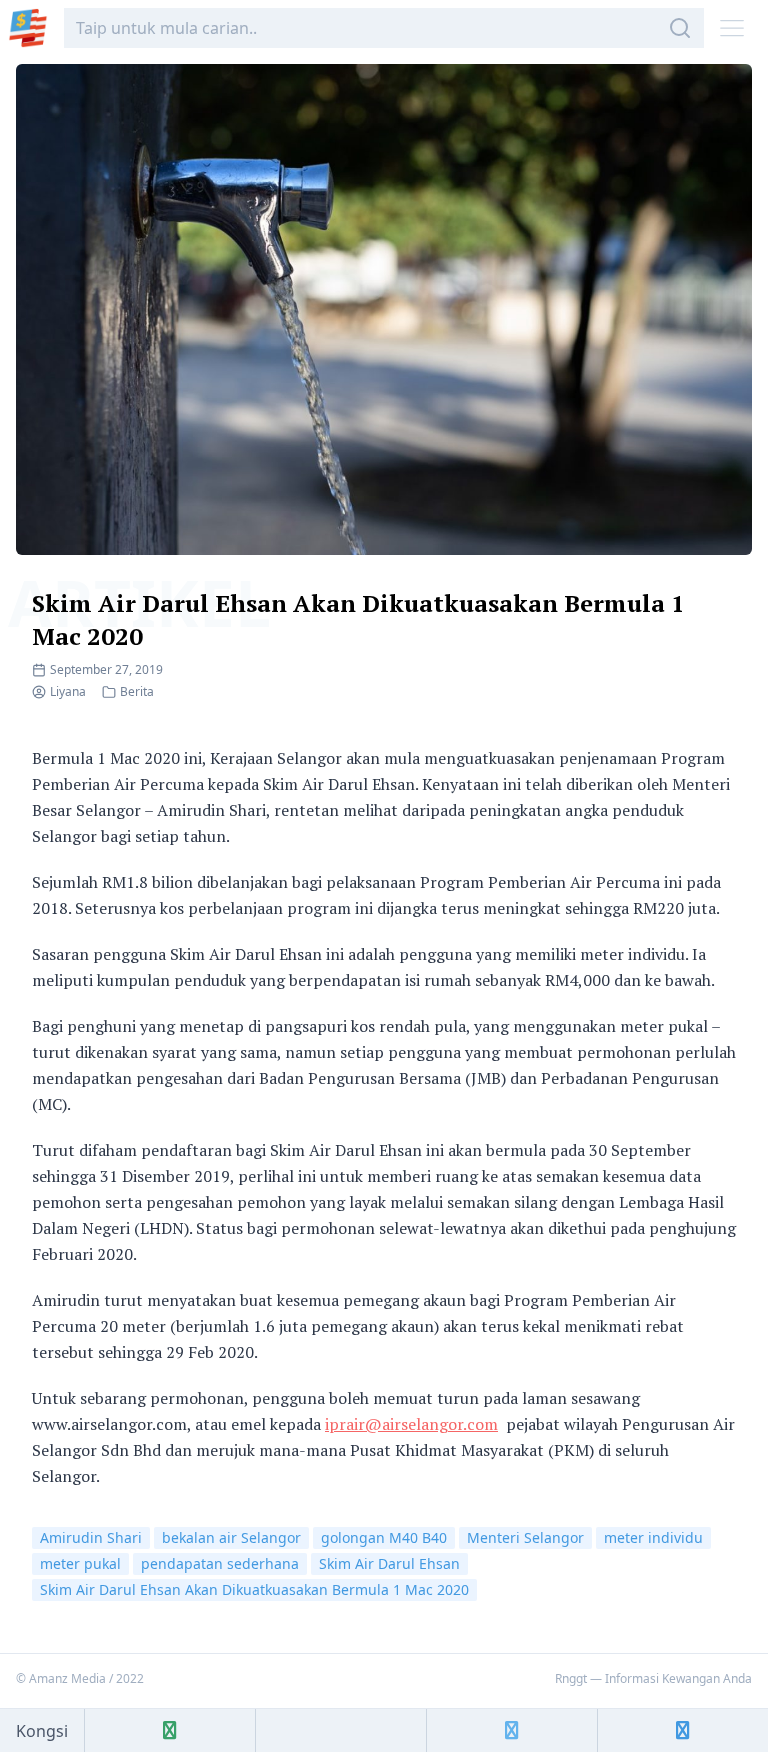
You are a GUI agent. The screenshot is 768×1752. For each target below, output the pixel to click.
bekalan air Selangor (231, 1537)
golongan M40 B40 (384, 1537)
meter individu (653, 1537)
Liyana (68, 691)
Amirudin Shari (91, 1537)
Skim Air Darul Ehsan (389, 1563)
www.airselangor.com (109, 1424)
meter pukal (80, 1563)
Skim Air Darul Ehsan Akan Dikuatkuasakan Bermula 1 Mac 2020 (254, 1589)
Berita (137, 691)
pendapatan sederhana (220, 1563)
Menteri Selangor (525, 1537)
